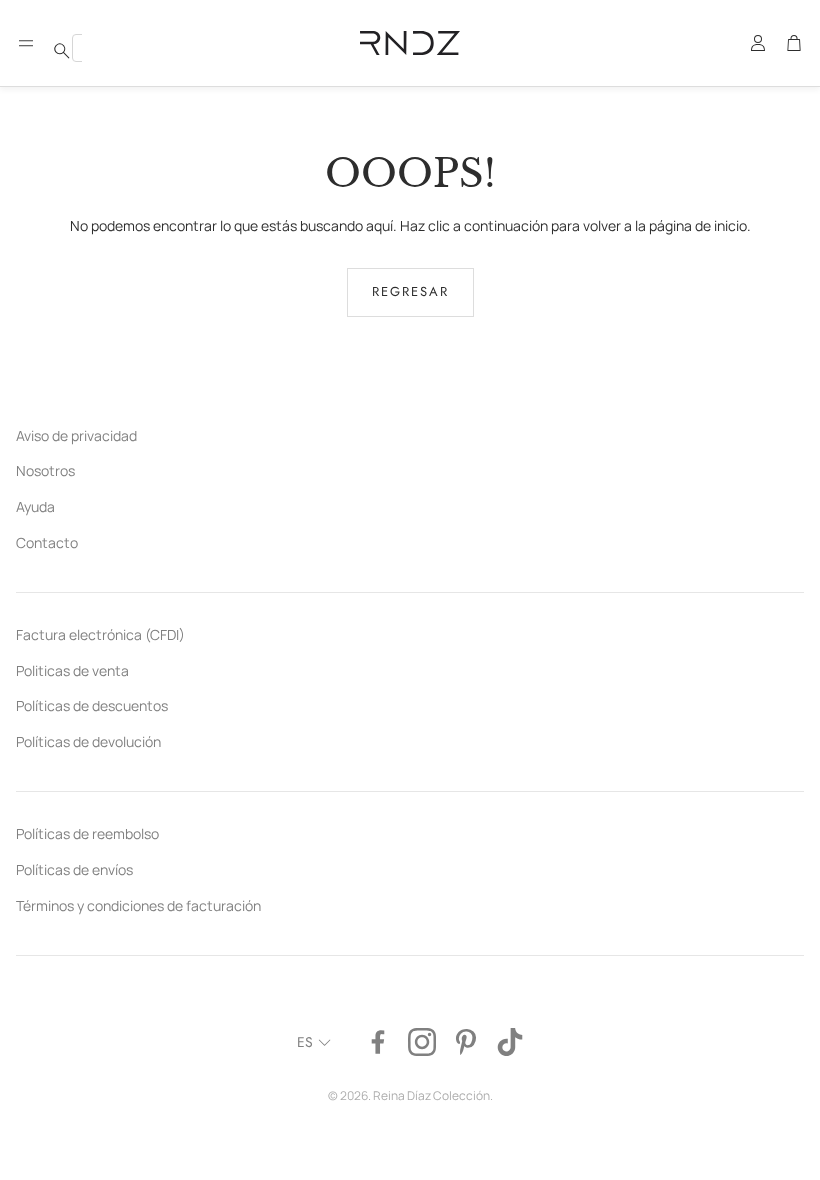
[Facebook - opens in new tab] (378, 1042)
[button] (26, 43)
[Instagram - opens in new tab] (422, 1042)
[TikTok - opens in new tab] (510, 1042)
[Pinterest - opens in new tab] (466, 1042)
